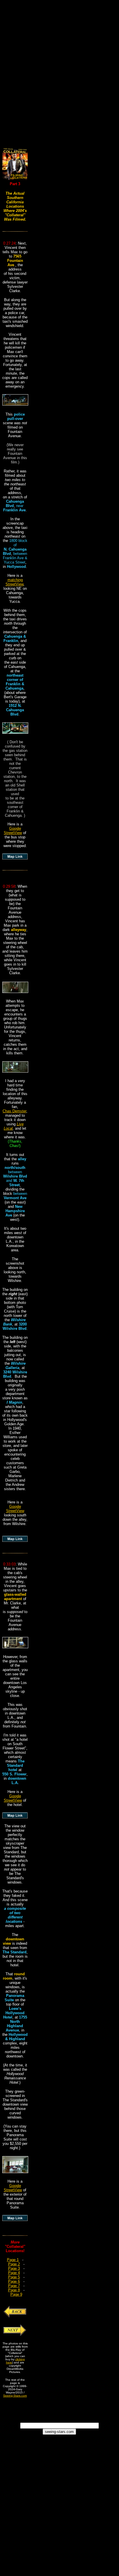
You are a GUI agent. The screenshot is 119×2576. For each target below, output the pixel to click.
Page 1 (13, 2260)
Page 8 (14, 2290)
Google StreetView (13, 831)
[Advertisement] (59, 67)
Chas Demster (14, 1111)
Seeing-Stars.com (15, 2396)
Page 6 (14, 2281)
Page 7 (14, 2286)
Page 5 (14, 2277)
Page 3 (14, 2268)
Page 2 (14, 2264)
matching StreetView (14, 582)
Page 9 (16, 2294)
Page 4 (14, 2273)
